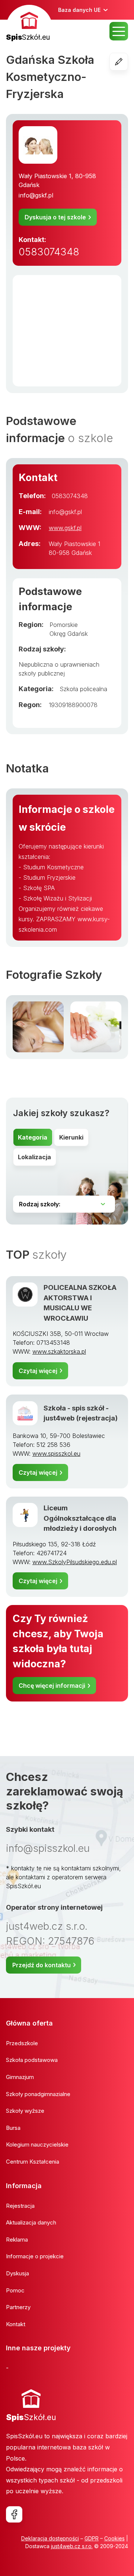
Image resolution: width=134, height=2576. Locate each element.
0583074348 (49, 252)
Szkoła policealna (83, 689)
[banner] (29, 24)
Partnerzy (18, 2307)
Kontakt (16, 2324)
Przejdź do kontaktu (42, 1965)
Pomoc (15, 2290)
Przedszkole (22, 2043)
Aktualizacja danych (31, 2222)
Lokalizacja (34, 1157)
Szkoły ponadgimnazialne (38, 2094)
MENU (119, 31)
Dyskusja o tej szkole (55, 217)
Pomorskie (64, 625)
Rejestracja (20, 2206)
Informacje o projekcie (35, 2256)
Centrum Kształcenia (33, 2162)
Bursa (13, 2128)
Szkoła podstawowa (32, 2060)
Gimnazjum (20, 2077)
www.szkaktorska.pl (59, 1351)
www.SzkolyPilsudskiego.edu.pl (75, 1562)
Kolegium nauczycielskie (37, 2145)
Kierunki (71, 1137)
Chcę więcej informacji (52, 1686)
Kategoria (33, 1137)
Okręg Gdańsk (69, 634)
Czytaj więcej (38, 1371)
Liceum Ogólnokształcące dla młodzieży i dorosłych (80, 1518)
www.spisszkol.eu (56, 1454)
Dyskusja (17, 2273)
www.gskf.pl (65, 528)
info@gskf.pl (36, 195)
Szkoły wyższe (25, 2111)
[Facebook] (14, 2514)
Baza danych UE (79, 10)
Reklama (17, 2240)
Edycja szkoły (128, 62)
